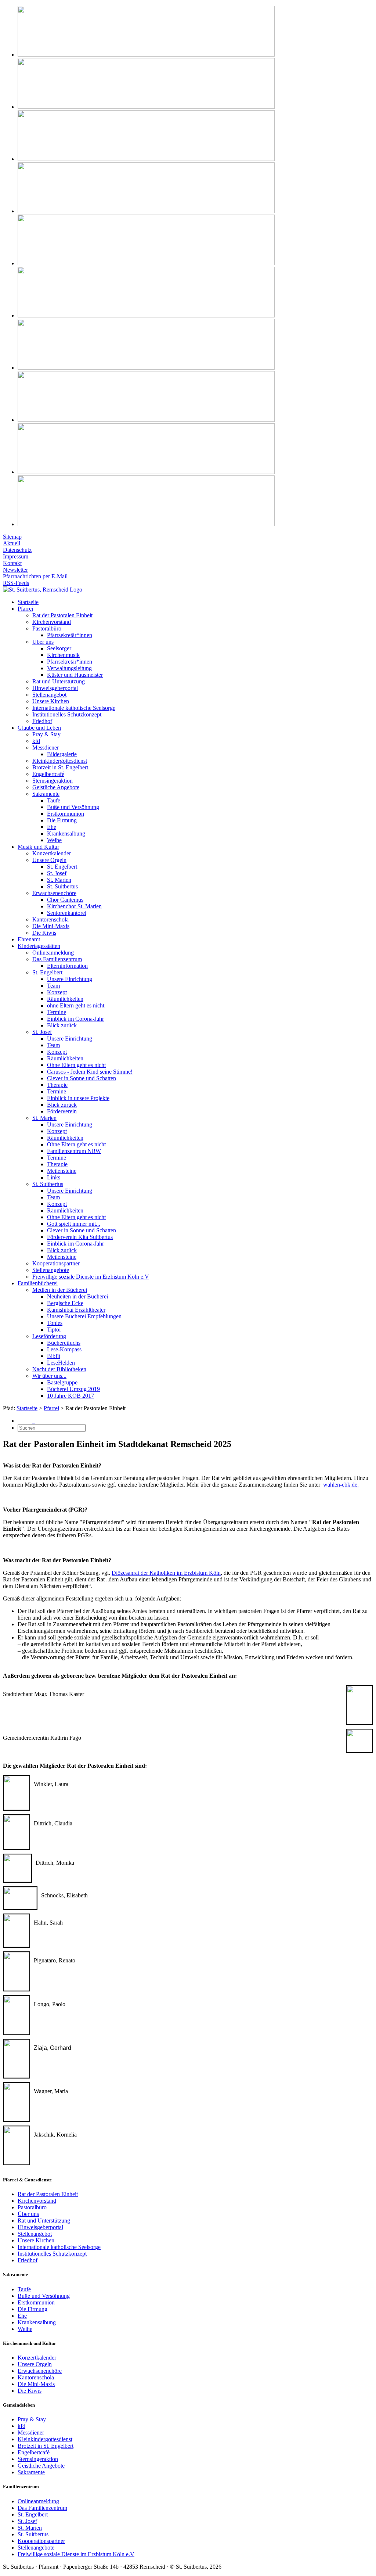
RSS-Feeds (16, 583)
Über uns (43, 642)
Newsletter (15, 570)
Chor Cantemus (65, 900)
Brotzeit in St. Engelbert (60, 767)
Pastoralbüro (47, 628)
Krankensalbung (66, 833)
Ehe (52, 827)
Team (53, 986)
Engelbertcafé (48, 774)
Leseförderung (49, 1336)
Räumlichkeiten (65, 999)
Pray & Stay (46, 734)
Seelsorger (59, 648)
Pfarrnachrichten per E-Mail (35, 576)
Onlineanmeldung (53, 953)
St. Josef (57, 873)
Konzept (57, 992)
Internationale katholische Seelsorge (74, 708)
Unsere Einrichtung (70, 979)
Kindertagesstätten (39, 946)
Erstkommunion (66, 814)
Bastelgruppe (62, 1382)
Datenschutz (17, 550)
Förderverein (62, 1111)
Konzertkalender (52, 853)
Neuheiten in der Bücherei (77, 1296)
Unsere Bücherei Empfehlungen (84, 1316)
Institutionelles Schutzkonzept (67, 714)
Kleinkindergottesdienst (60, 761)
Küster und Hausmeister (75, 675)
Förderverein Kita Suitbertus (80, 1237)
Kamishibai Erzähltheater (76, 1310)
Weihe (54, 840)
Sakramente (46, 794)
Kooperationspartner (56, 1263)
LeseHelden (61, 1363)
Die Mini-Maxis (51, 926)
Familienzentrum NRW (74, 1151)
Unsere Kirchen (51, 701)
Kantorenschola (50, 919)
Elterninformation (67, 966)
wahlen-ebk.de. (341, 1485)
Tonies (55, 1323)
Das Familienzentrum (57, 959)
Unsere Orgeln (49, 860)
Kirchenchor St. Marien (74, 906)
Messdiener (46, 748)
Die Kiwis (44, 933)
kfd (36, 741)
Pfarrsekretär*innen (70, 635)
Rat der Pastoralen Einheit (62, 615)
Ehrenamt (29, 939)
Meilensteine (62, 1171)
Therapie (57, 1085)
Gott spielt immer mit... (74, 1224)
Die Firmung (62, 820)
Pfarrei (25, 609)
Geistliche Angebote (56, 787)
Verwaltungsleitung (69, 668)
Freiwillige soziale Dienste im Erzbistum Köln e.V (91, 1277)
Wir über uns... (49, 1376)
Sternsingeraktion (53, 781)
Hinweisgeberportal (55, 688)
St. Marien (59, 880)
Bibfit (54, 1356)
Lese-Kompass (64, 1349)
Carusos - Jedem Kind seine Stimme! (90, 1072)
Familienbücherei (38, 1283)
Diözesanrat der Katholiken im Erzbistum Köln (166, 1573)
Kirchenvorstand (52, 622)
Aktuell (12, 543)
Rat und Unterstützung (59, 681)
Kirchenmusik (63, 655)
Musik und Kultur (38, 847)
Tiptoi (54, 1330)
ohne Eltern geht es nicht (76, 1005)
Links (54, 1177)
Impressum (16, 556)
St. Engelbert (62, 867)
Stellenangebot (49, 695)
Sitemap (12, 537)
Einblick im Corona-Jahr (75, 1019)
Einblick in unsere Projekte (78, 1098)
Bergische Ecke (65, 1303)
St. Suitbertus (62, 886)
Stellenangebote (51, 1270)
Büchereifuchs (64, 1343)
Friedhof (42, 721)
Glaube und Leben (39, 728)
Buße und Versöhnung (73, 807)
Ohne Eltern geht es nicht (76, 1065)
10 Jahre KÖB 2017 (70, 1396)
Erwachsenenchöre (54, 893)
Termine (57, 1012)
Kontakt (12, 563)
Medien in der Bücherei (60, 1290)
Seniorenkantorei (67, 913)
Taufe (54, 800)
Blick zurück (62, 1025)
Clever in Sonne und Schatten (82, 1078)
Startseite (28, 602)
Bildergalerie (62, 754)
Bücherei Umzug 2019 (73, 1389)
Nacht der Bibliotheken (59, 1369)
